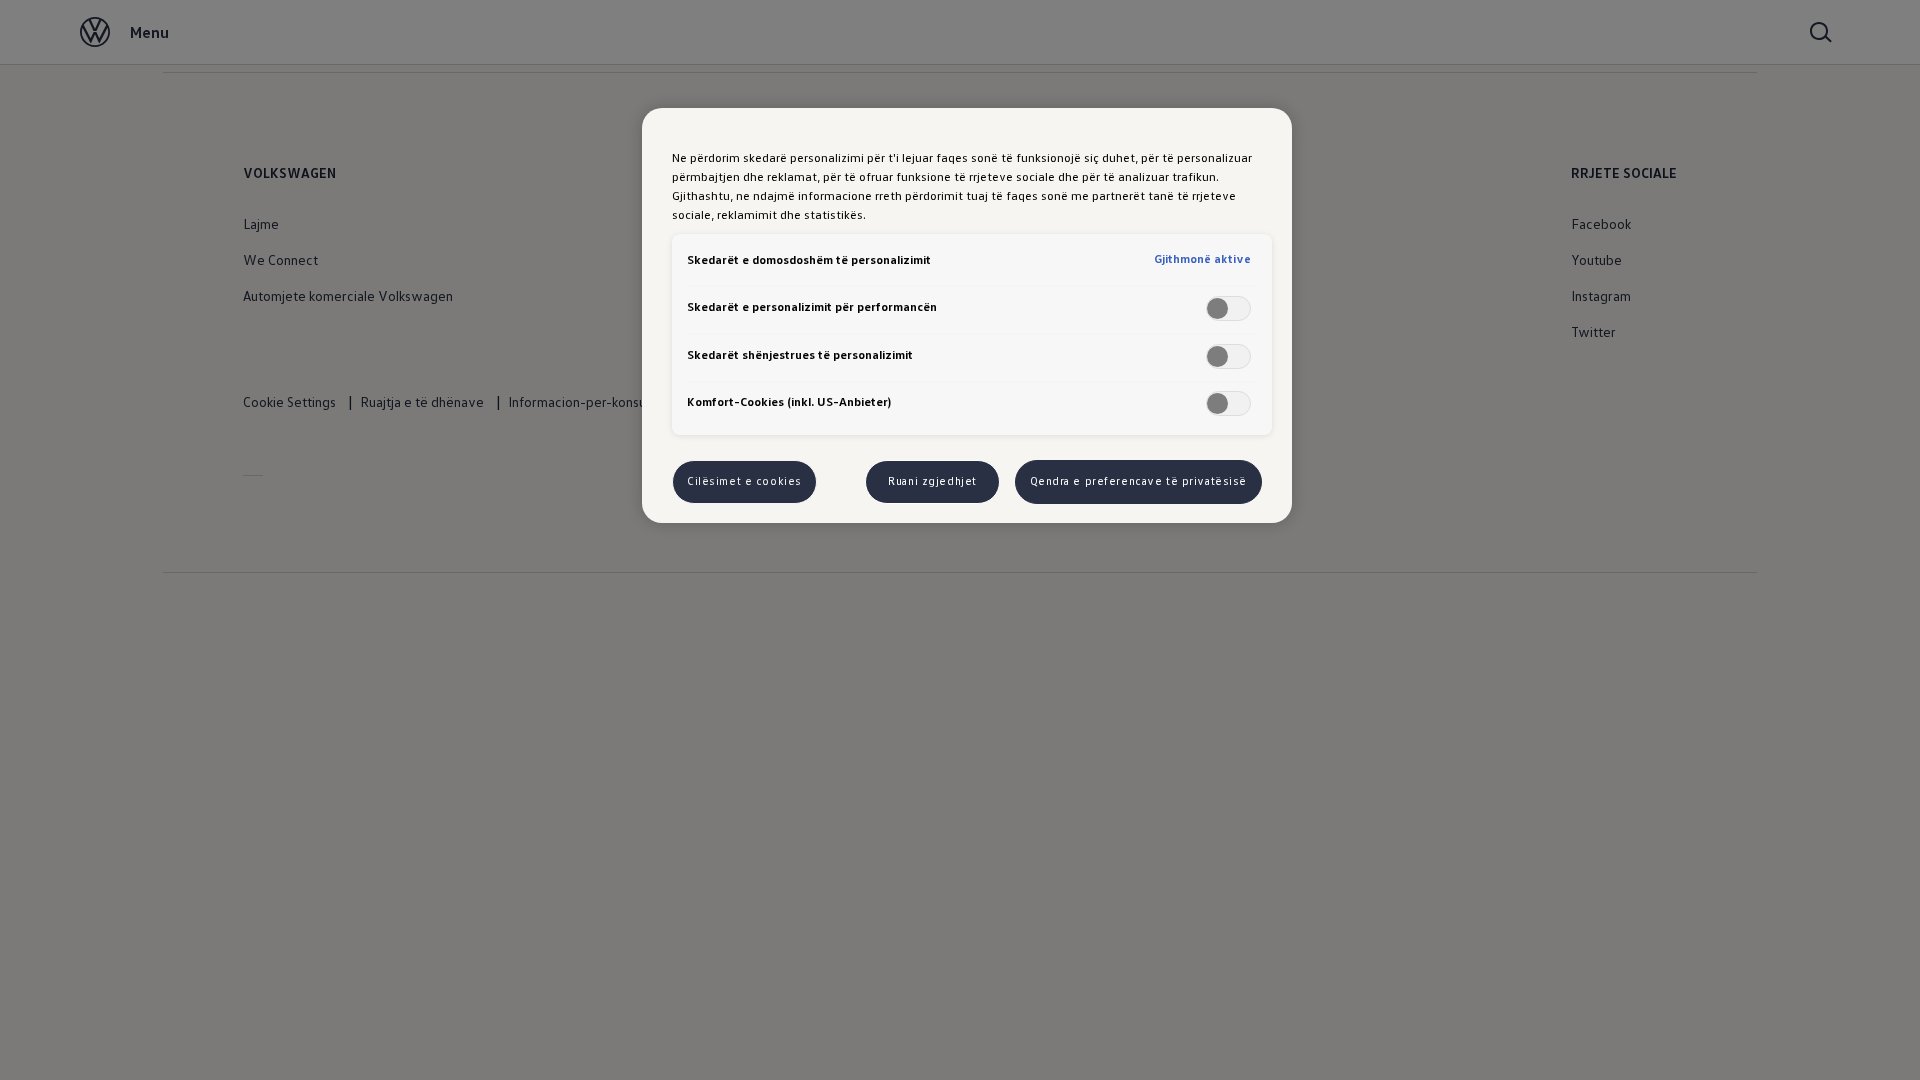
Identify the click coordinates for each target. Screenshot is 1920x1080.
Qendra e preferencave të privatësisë (1139, 481)
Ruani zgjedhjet (932, 481)
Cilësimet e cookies (744, 481)
